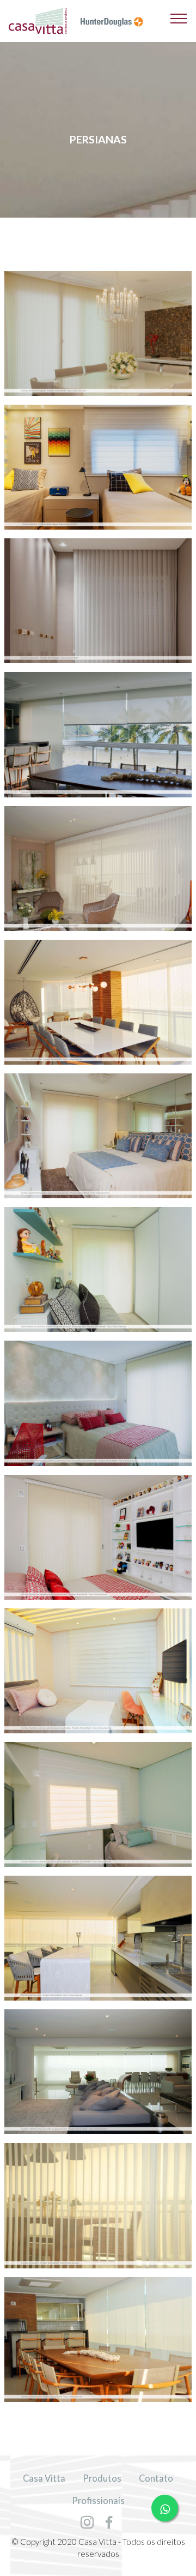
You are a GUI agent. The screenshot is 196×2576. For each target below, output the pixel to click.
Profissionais (98, 2501)
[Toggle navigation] (179, 18)
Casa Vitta (44, 2478)
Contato (156, 2478)
